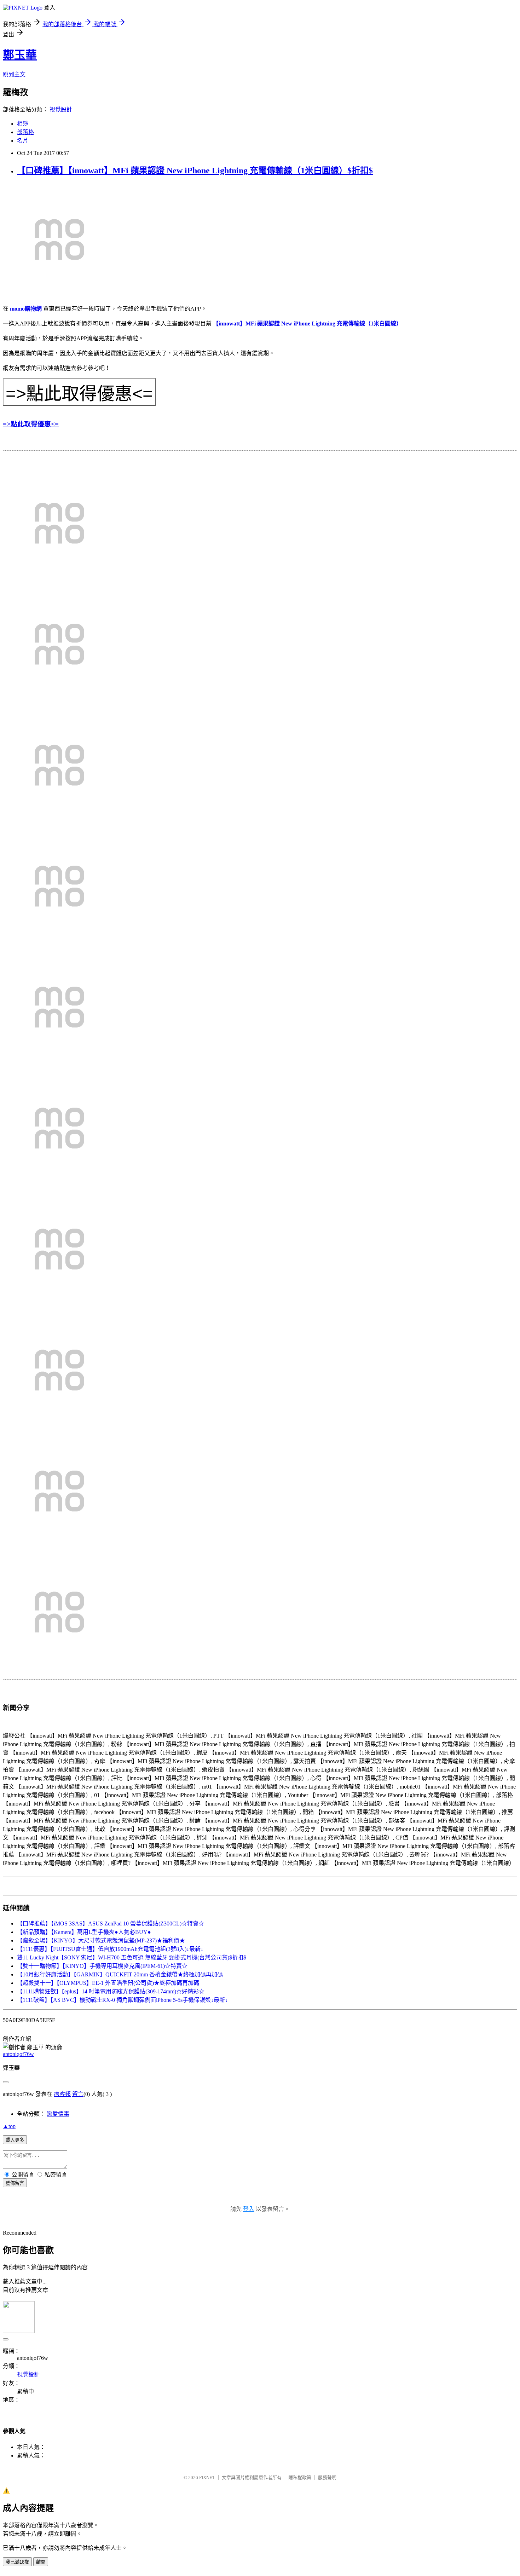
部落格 (25, 132)
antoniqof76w (18, 2054)
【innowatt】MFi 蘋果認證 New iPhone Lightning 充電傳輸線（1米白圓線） (307, 324)
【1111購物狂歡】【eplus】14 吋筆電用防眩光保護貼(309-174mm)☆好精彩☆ (111, 1991)
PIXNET (207, 2477)
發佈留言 (15, 2183)
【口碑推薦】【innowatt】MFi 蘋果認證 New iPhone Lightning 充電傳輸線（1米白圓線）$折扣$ (195, 171)
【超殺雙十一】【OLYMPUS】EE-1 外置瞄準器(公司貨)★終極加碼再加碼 (108, 1983)
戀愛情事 (58, 2114)
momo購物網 (26, 309)
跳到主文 (14, 74)
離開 (41, 2562)
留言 (78, 2094)
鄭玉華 (20, 55)
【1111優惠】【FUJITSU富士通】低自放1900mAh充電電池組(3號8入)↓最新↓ (110, 1949)
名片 (23, 141)
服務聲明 (327, 2477)
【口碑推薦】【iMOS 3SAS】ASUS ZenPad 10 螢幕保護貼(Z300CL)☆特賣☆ (111, 1924)
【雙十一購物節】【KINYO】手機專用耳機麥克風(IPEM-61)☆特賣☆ (102, 1966)
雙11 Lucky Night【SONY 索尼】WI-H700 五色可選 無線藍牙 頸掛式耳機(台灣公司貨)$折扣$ (132, 1957)
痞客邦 (62, 2094)
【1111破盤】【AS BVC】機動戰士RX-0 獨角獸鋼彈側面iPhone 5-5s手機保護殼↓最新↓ (122, 2000)
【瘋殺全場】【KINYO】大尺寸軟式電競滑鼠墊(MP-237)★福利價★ (101, 1940)
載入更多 (15, 2140)
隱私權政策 (300, 2477)
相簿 (23, 124)
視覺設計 (61, 109)
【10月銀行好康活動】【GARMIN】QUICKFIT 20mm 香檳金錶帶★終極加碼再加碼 (120, 1974)
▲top (9, 2126)
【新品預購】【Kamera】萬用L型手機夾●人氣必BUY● (84, 1932)
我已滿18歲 (17, 2562)
